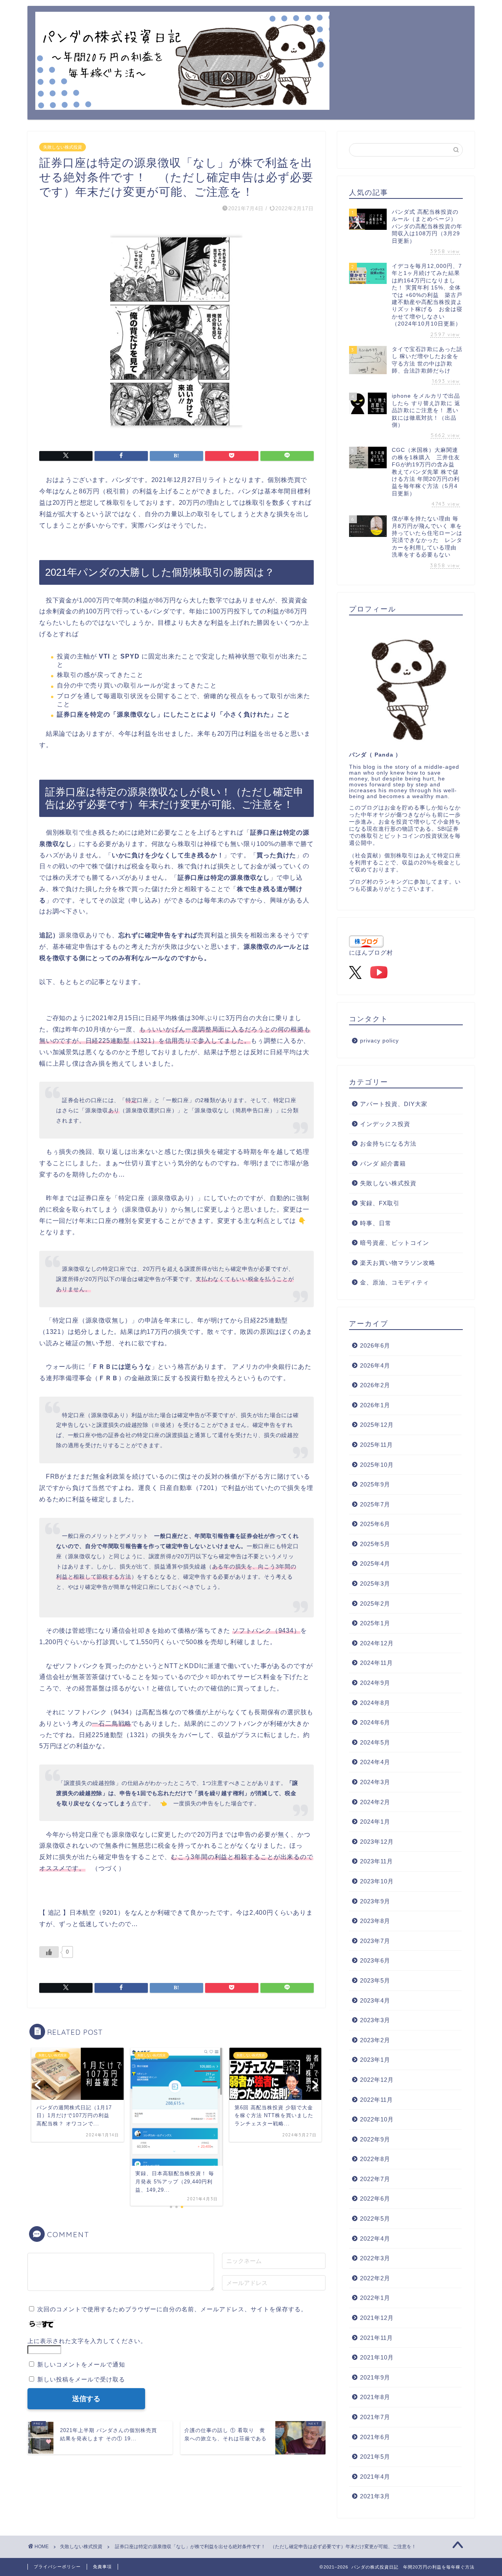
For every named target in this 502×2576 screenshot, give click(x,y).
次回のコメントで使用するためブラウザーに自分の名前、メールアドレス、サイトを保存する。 (172, 2309)
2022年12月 (377, 2080)
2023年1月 (375, 2060)
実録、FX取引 (380, 1203)
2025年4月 (375, 1564)
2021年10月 (377, 2357)
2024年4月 (375, 1762)
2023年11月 (376, 1861)
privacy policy (379, 1041)
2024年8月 (375, 1703)
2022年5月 (375, 2219)
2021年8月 (375, 2397)
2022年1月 (375, 2298)
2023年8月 (375, 1921)
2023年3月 (375, 2020)
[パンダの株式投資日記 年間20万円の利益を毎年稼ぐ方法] (182, 104)
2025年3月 (375, 1584)
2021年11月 (376, 2338)
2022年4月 (375, 2239)
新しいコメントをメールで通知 (81, 2364)
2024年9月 (375, 1683)
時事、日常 (376, 1223)
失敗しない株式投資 (63, 147)
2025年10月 (377, 1465)
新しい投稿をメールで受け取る (81, 2379)
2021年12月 (377, 2318)
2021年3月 (375, 2496)
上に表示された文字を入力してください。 (87, 2341)
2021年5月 (375, 2457)
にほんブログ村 (371, 952)
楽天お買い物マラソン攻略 (398, 1263)
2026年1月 (375, 1405)
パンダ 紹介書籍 (383, 1163)
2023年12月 (377, 1842)
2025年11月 (376, 1445)
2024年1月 (375, 1822)
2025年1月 (375, 1623)
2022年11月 (376, 2100)
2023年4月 (375, 2000)
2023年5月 (375, 1980)
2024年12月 (377, 1643)
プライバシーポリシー (57, 2567)
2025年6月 (375, 1524)
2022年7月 (375, 2179)
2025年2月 (375, 1604)
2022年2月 (375, 2278)
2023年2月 (375, 2040)
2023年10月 (377, 1881)
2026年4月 (375, 1365)
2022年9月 (375, 2139)
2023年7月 (375, 1941)
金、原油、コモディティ (395, 1282)
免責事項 (102, 2567)
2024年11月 (376, 1663)
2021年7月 (375, 2417)
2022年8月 (375, 2159)
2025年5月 (375, 1544)
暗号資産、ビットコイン (395, 1243)
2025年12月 (377, 1425)
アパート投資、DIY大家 (394, 1104)
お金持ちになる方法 (388, 1143)
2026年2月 (375, 1385)
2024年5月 (375, 1742)
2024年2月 (375, 1802)
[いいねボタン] (49, 1952)
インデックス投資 (385, 1124)
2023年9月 (375, 1901)
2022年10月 (377, 2119)
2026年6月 (375, 1345)
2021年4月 (375, 2477)
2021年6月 (375, 2437)
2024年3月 (375, 1782)
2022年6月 (375, 2199)
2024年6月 (375, 1722)
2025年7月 (375, 1504)
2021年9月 (375, 2377)
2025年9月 (375, 1484)
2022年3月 (375, 2258)
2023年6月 (375, 1960)
